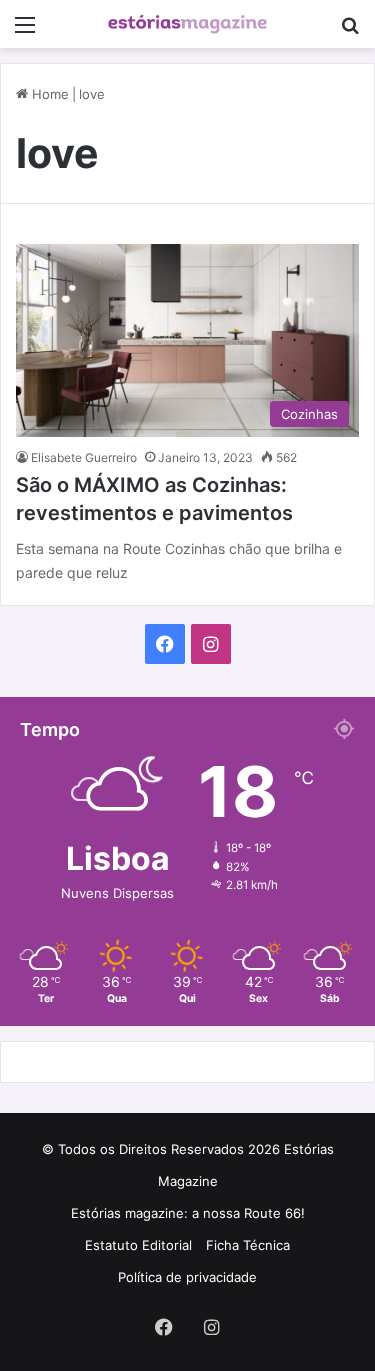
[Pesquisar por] (350, 31)
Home (48, 94)
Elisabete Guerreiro (84, 457)
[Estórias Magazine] (188, 24)
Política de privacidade (187, 1277)
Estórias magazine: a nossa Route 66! (188, 1213)
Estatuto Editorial (138, 1245)
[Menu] (25, 31)
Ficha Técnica (248, 1245)
